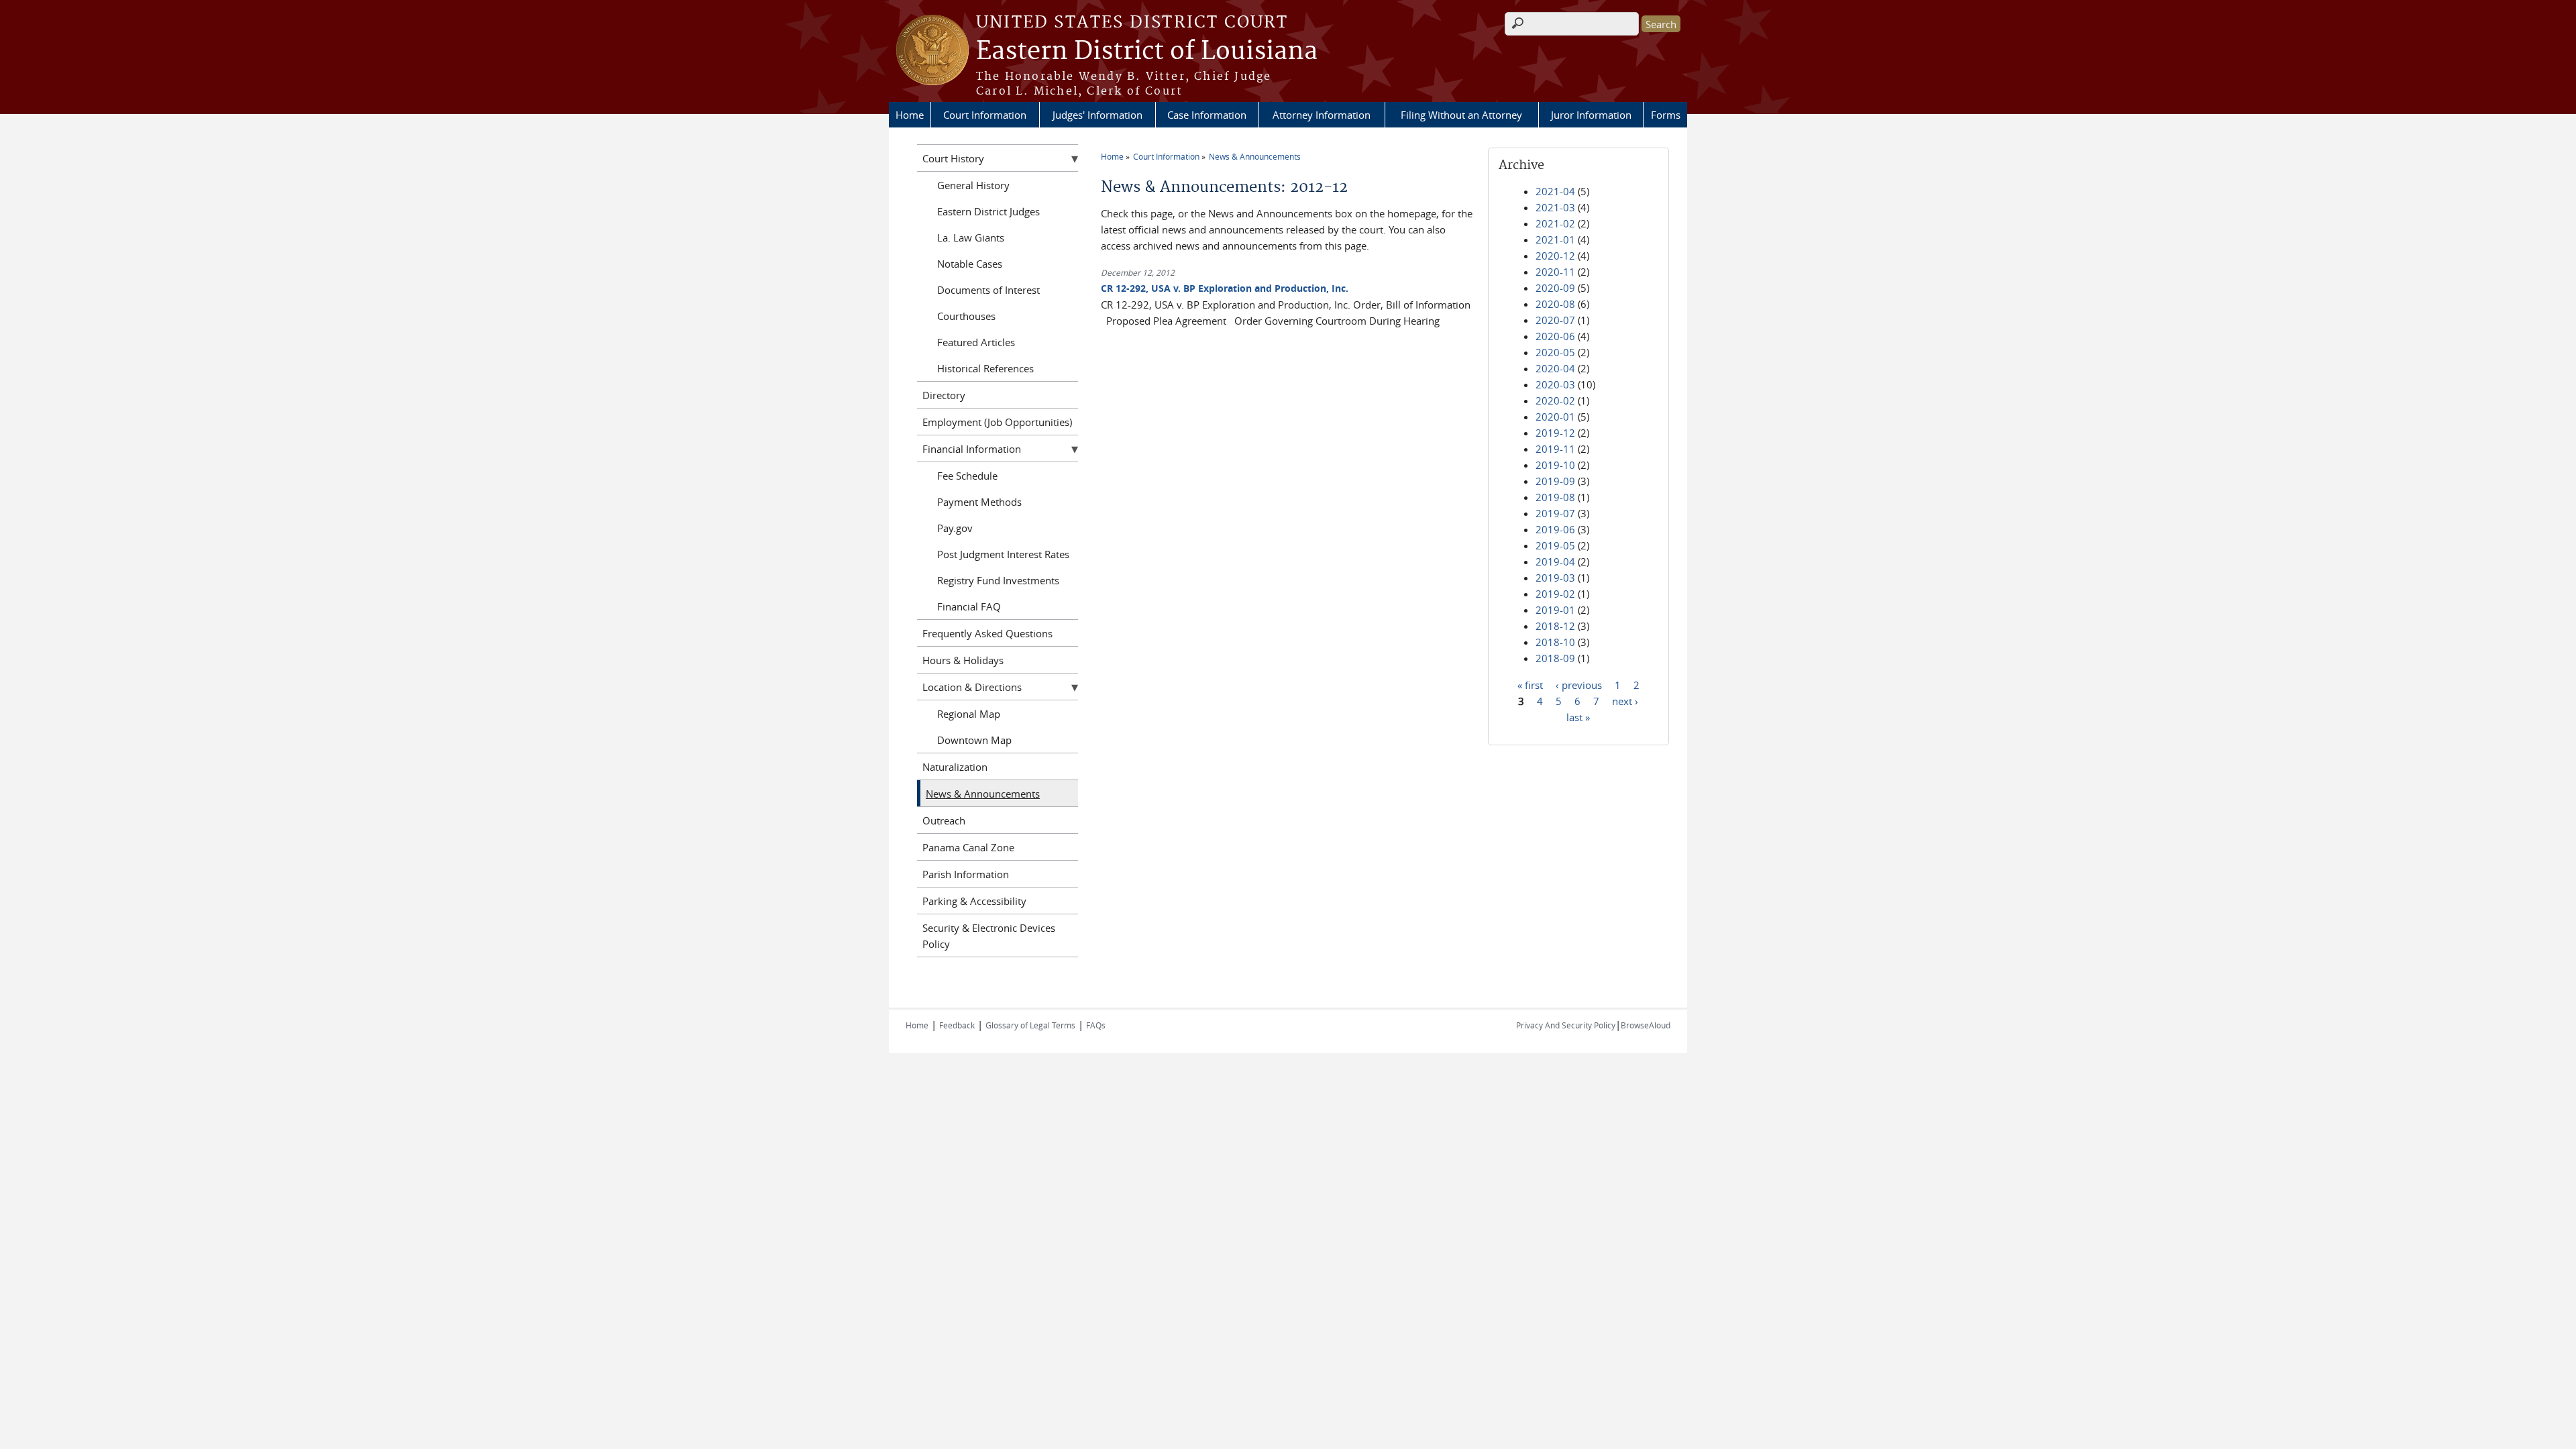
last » (1578, 716)
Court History (953, 158)
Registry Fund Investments (998, 580)
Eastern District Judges (988, 211)
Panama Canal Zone (968, 847)
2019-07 (1555, 513)
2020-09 (1555, 288)
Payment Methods (979, 502)
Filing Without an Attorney (1461, 115)
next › (1625, 700)
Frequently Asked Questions (987, 633)
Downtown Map (974, 740)
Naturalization (955, 767)
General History (973, 185)
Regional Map (969, 714)
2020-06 (1555, 336)
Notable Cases (970, 264)
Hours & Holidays (963, 660)
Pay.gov (955, 528)
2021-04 (1555, 191)
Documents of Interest (988, 290)
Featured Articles (976, 342)
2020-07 (1555, 320)
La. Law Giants (971, 237)
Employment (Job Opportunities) (997, 422)
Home (910, 115)
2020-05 (1555, 352)
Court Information (985, 115)
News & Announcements (1255, 156)
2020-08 (1555, 304)
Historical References (985, 368)
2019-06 (1555, 529)
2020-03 (1555, 384)
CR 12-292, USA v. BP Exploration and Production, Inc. (1225, 288)
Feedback (957, 1025)
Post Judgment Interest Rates (1003, 554)
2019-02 (1555, 594)
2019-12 (1555, 433)
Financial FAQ (969, 606)
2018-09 (1555, 658)
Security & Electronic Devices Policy (989, 936)
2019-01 (1555, 610)
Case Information (1207, 115)
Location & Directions (972, 687)
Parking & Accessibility (974, 901)
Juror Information (1591, 115)
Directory (944, 395)
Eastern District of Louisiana (1147, 52)
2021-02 (1555, 223)
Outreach (944, 820)
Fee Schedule (967, 476)
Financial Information (972, 449)
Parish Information (966, 874)
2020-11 (1555, 272)
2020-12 (1555, 256)
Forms (1666, 115)
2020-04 (1555, 368)
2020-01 (1555, 417)
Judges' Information (1097, 115)
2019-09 (1555, 481)
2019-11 (1555, 449)
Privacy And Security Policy (1566, 1025)
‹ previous (1579, 684)
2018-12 (1555, 626)
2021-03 (1555, 207)
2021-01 (1555, 239)
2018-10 (1555, 642)
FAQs (1096, 1025)
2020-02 (1555, 400)
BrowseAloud (1646, 1025)
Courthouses (966, 316)
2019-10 (1555, 465)
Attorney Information (1322, 115)
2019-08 (1555, 497)
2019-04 (1555, 561)
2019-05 (1555, 545)
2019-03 (1555, 578)
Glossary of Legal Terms (1030, 1025)
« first (1530, 684)
